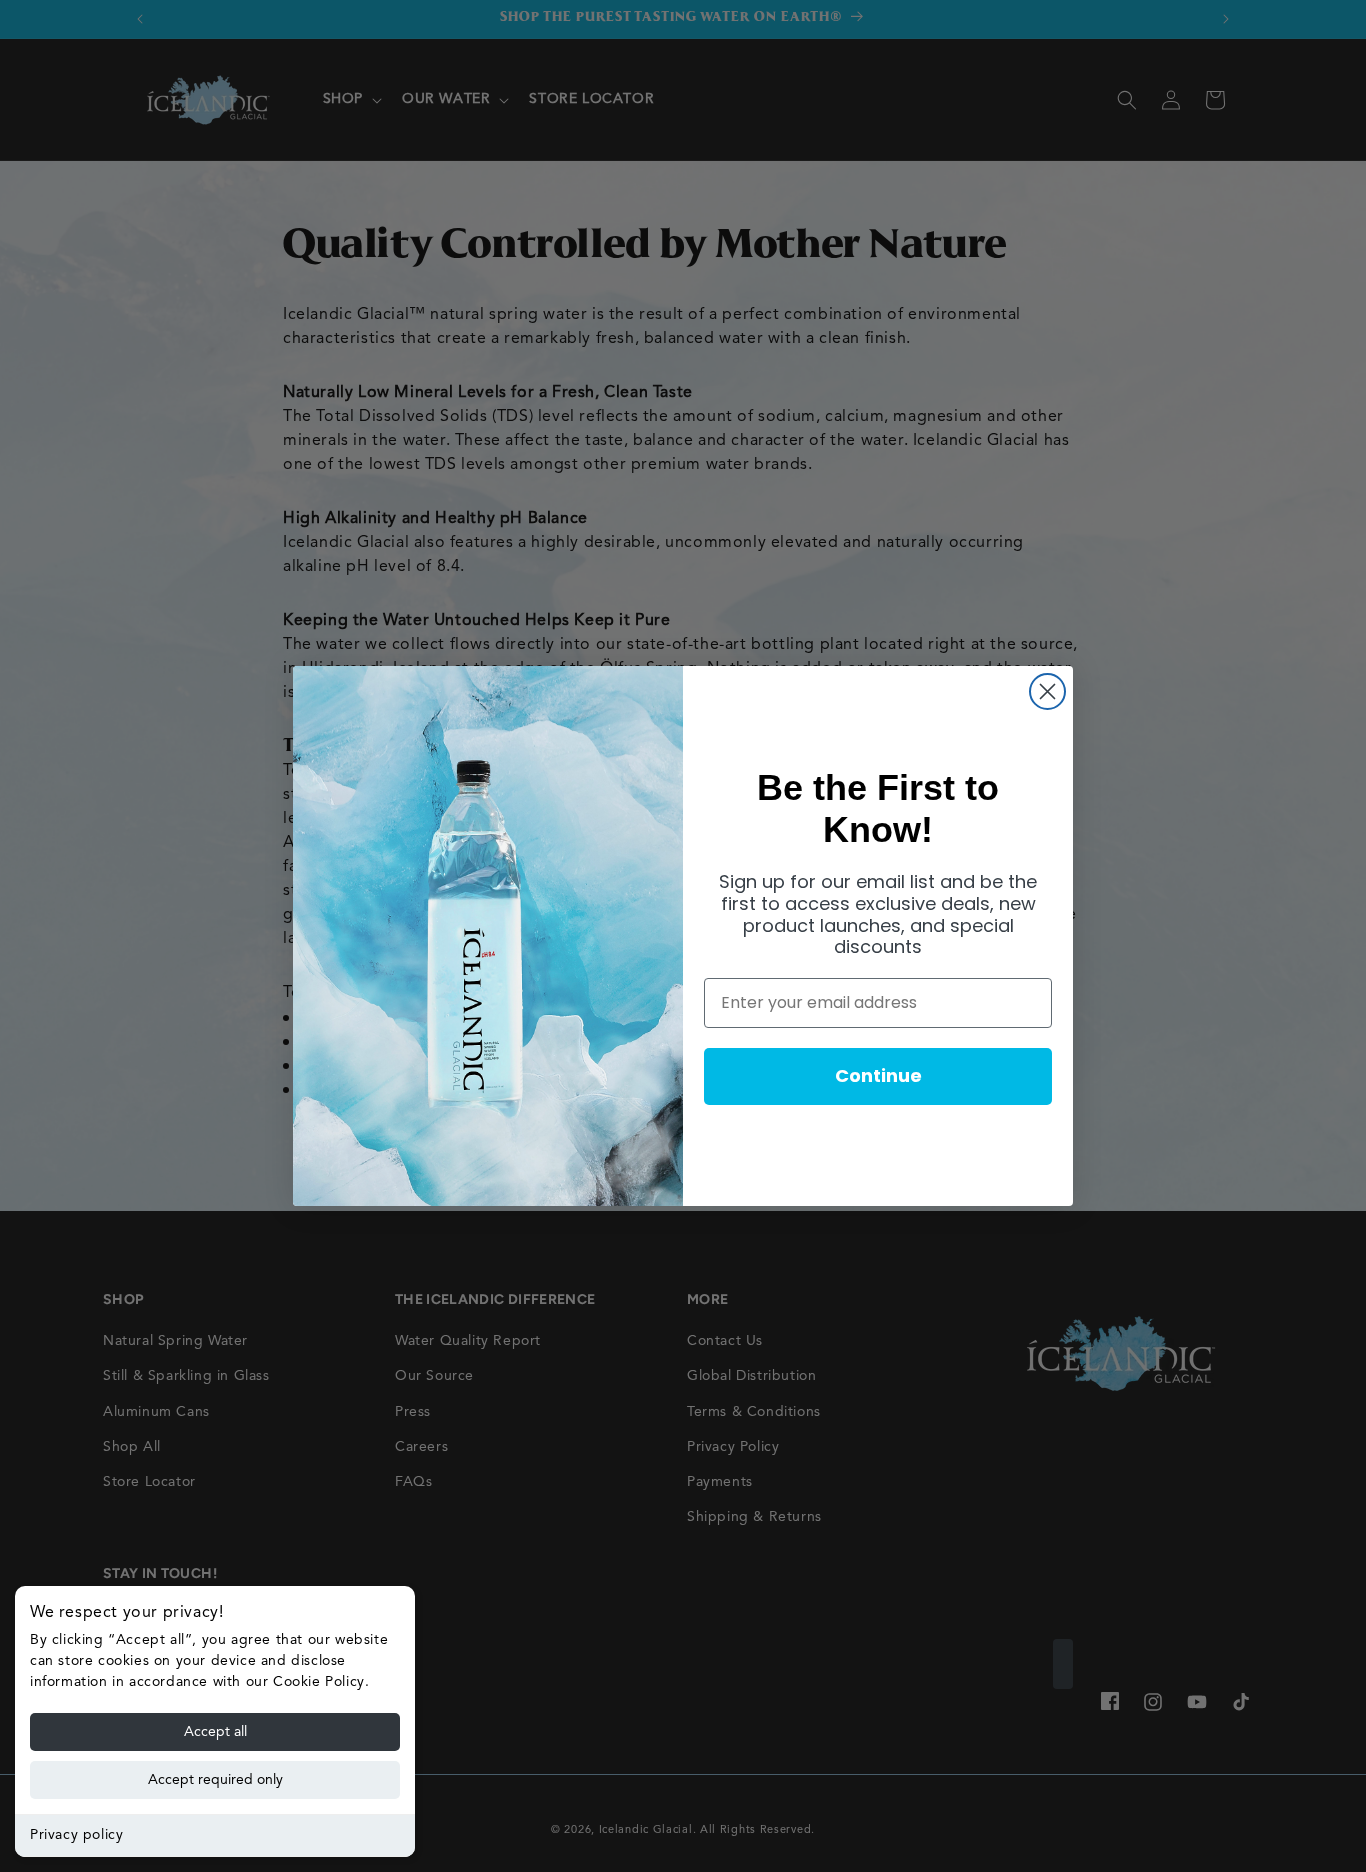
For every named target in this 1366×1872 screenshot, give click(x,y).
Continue (878, 1075)
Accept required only (215, 1780)
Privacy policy (76, 1835)
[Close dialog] (1047, 691)
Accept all (215, 1732)
